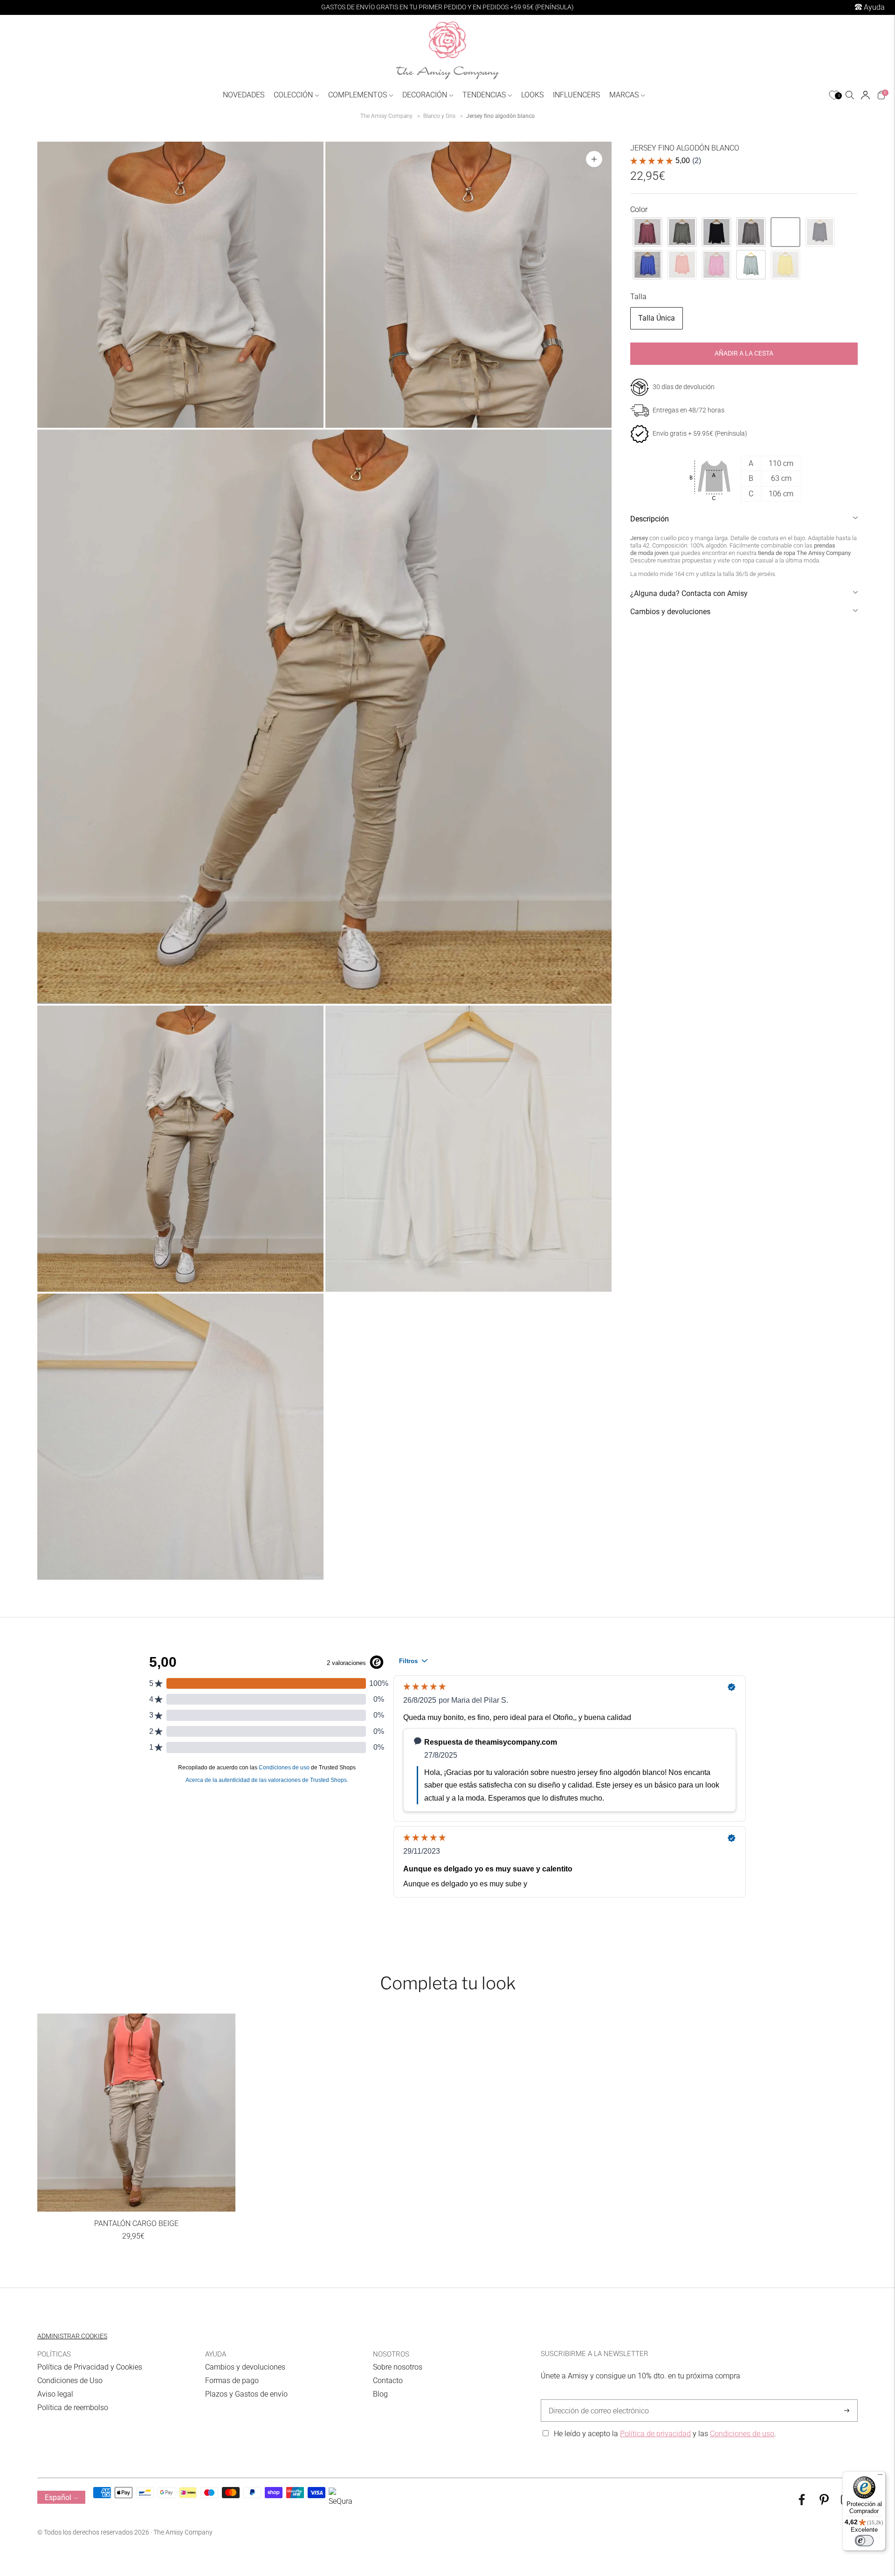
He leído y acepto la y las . (665, 2434)
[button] (647, 232)
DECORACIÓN (425, 95)
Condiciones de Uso (70, 2381)
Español (58, 2497)
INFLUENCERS (576, 95)
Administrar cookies (72, 2336)
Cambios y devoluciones (670, 612)
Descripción (650, 519)
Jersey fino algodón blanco (500, 116)
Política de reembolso (73, 2408)
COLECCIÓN (293, 95)
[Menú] (880, 2477)
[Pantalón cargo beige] (136, 2113)
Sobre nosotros (398, 2367)
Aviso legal (55, 2394)
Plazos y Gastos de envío (246, 2394)
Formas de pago (232, 2381)
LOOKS (532, 95)
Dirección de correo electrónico (594, 2400)
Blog (380, 2394)
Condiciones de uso (742, 2434)
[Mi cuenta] (865, 95)
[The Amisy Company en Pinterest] (824, 2503)
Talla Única (657, 318)
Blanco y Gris (439, 116)
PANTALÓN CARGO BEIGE (136, 2223)
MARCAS (624, 95)
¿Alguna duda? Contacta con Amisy (689, 593)
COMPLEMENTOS (358, 95)
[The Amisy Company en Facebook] (802, 2503)
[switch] (864, 2541)
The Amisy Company (386, 116)
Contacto (388, 2381)
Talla (638, 297)
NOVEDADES (244, 95)
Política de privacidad (655, 2434)
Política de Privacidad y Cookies (90, 2367)
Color (639, 209)
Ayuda (873, 7)
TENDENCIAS (484, 95)
